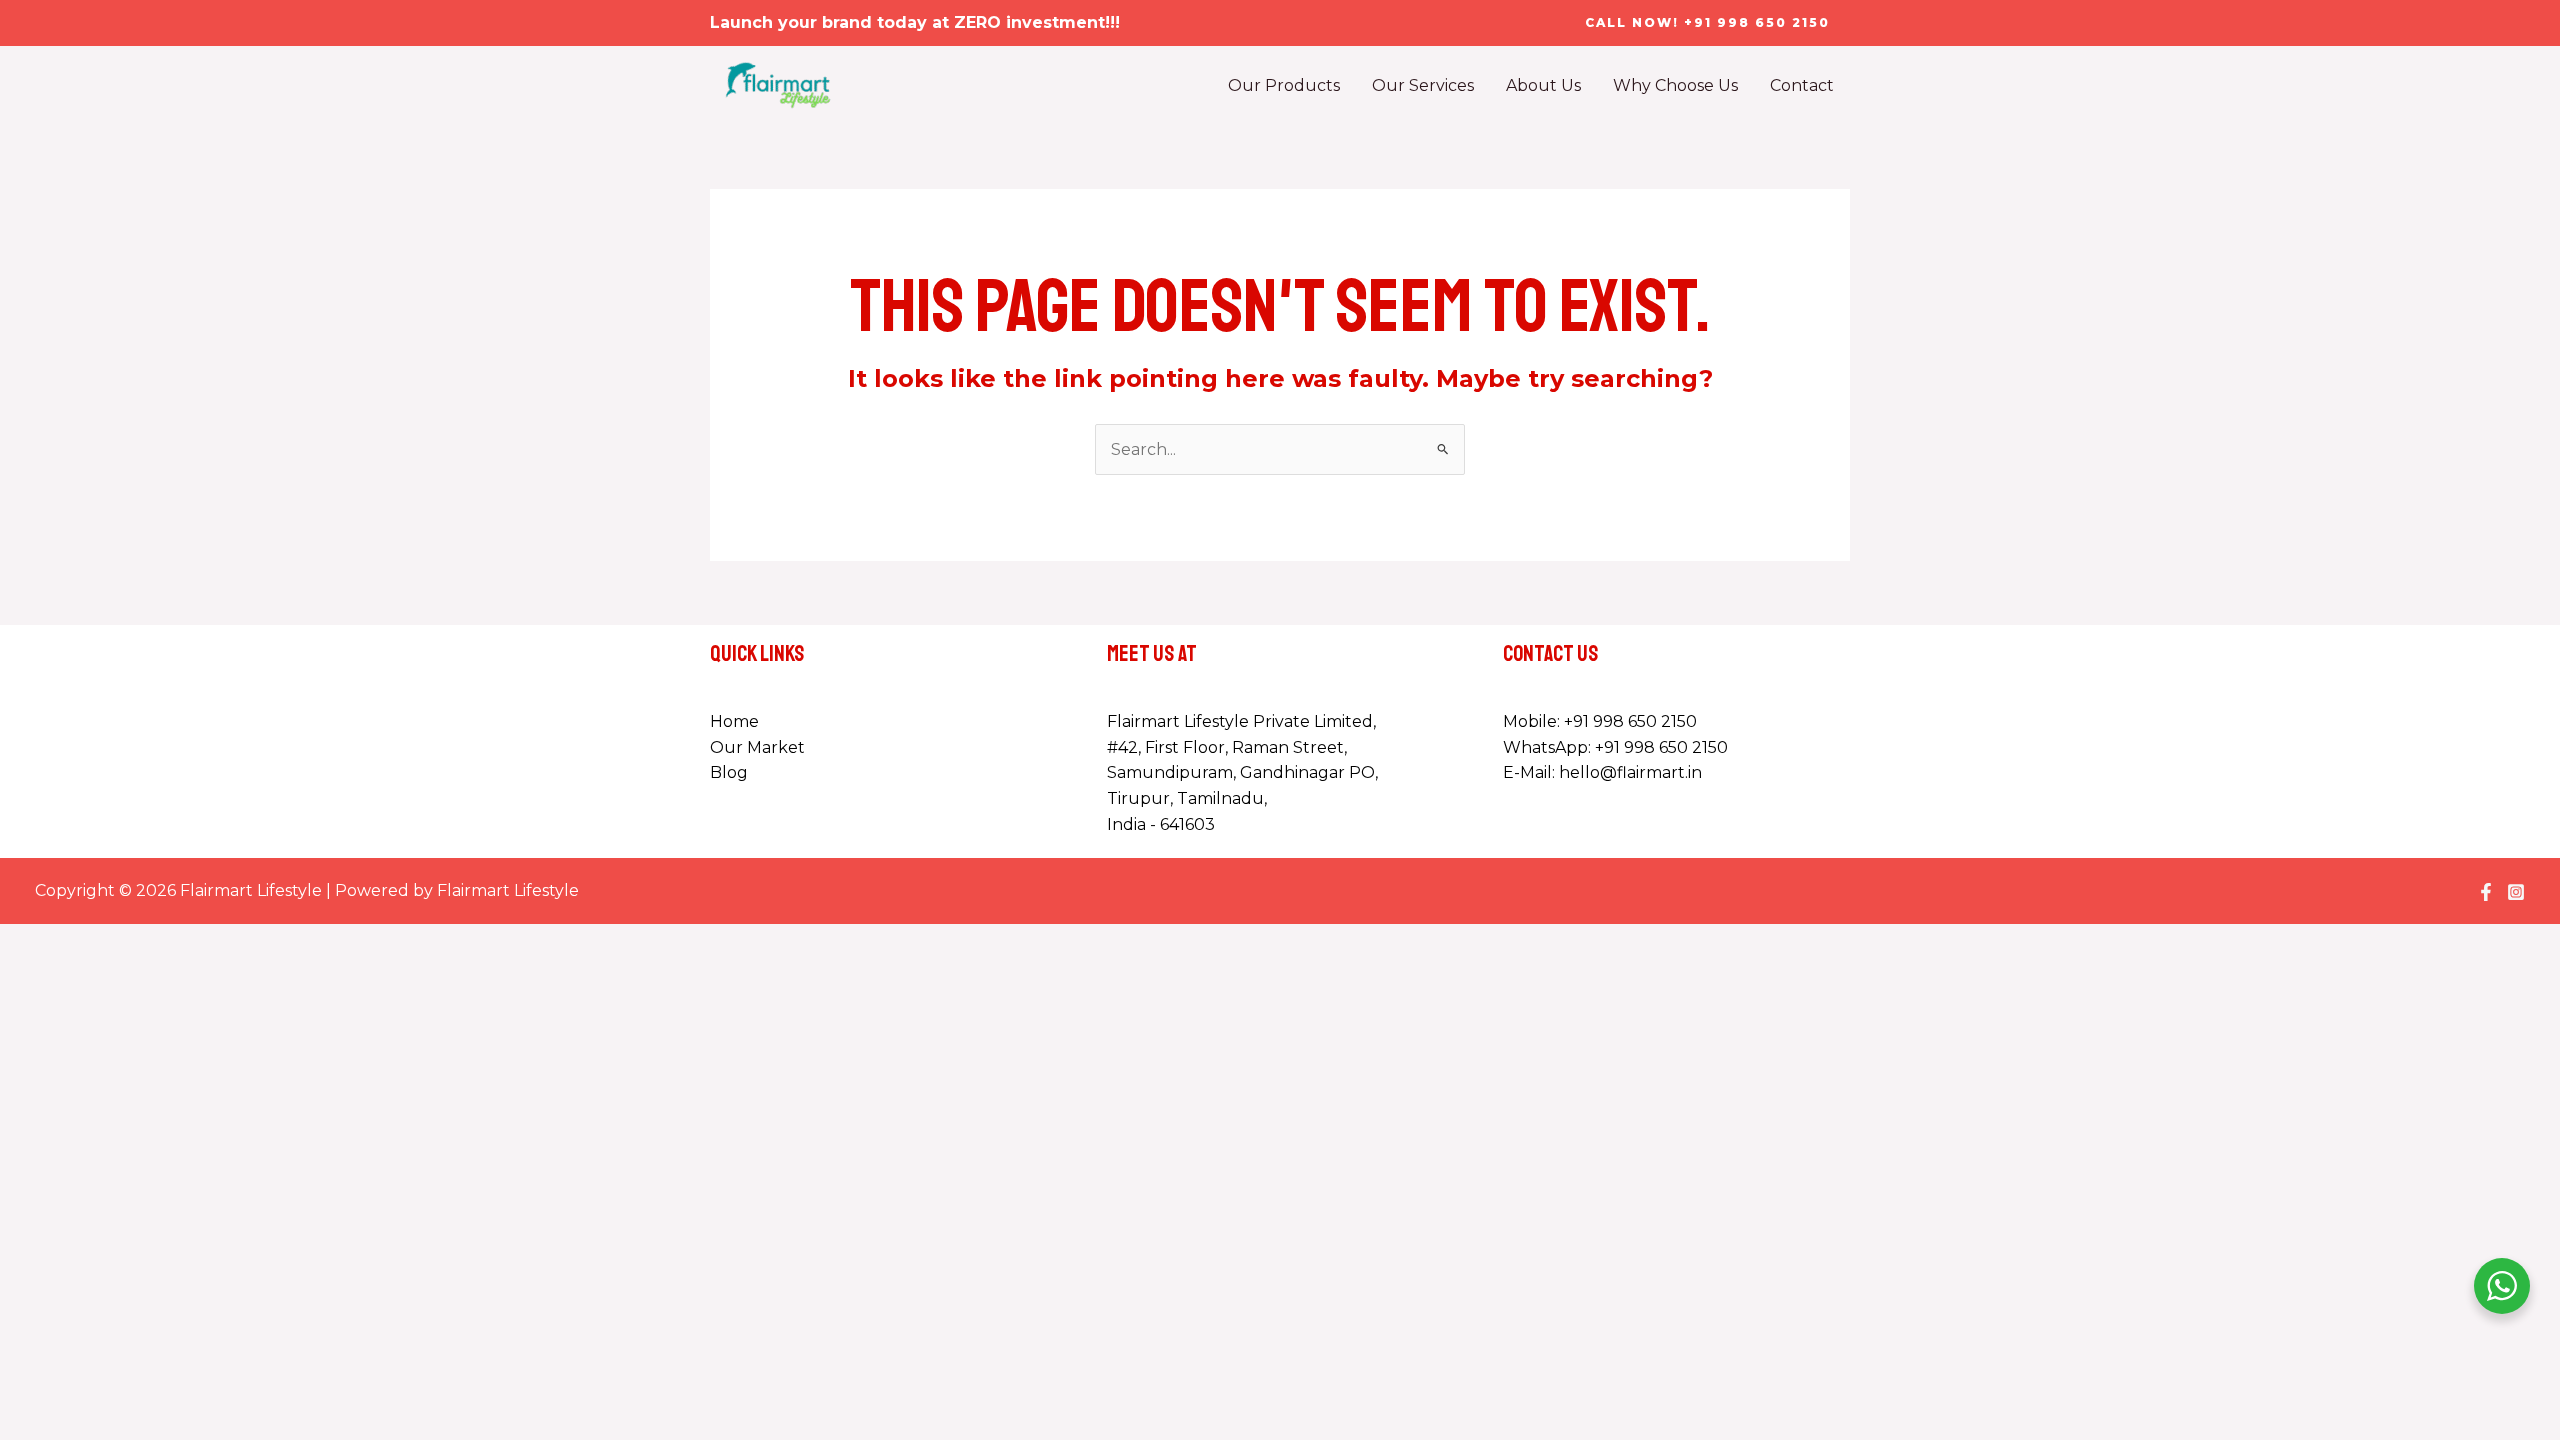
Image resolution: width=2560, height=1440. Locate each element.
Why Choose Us (1675, 85)
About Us (1543, 85)
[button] (1707, 23)
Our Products (1284, 85)
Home (734, 721)
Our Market (757, 747)
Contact (1802, 85)
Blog (729, 772)
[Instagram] (2516, 892)
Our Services (1423, 85)
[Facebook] (2486, 892)
